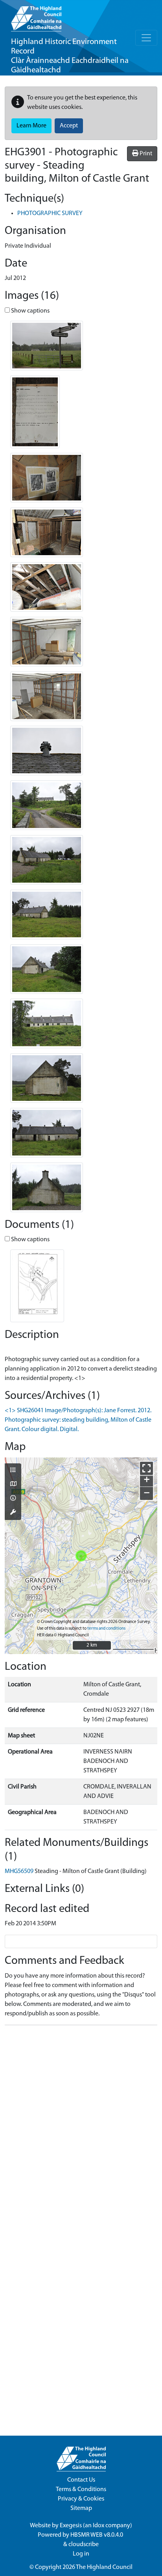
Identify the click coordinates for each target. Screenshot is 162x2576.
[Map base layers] (13, 1485)
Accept (69, 126)
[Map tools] (13, 1513)
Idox (98, 2526)
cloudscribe (84, 2545)
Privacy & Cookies (81, 2499)
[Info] (13, 1499)
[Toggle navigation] (146, 38)
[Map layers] (13, 1471)
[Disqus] (81, 2130)
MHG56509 (19, 1871)
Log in (81, 2554)
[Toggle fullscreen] (146, 1468)
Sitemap (81, 2508)
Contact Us (81, 2480)
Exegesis (71, 2526)
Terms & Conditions (81, 2490)
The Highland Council (104, 2567)
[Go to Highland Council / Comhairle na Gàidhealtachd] (36, 16)
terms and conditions (106, 1629)
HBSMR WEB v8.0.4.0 (97, 2535)
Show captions (30, 311)
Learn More (31, 126)
